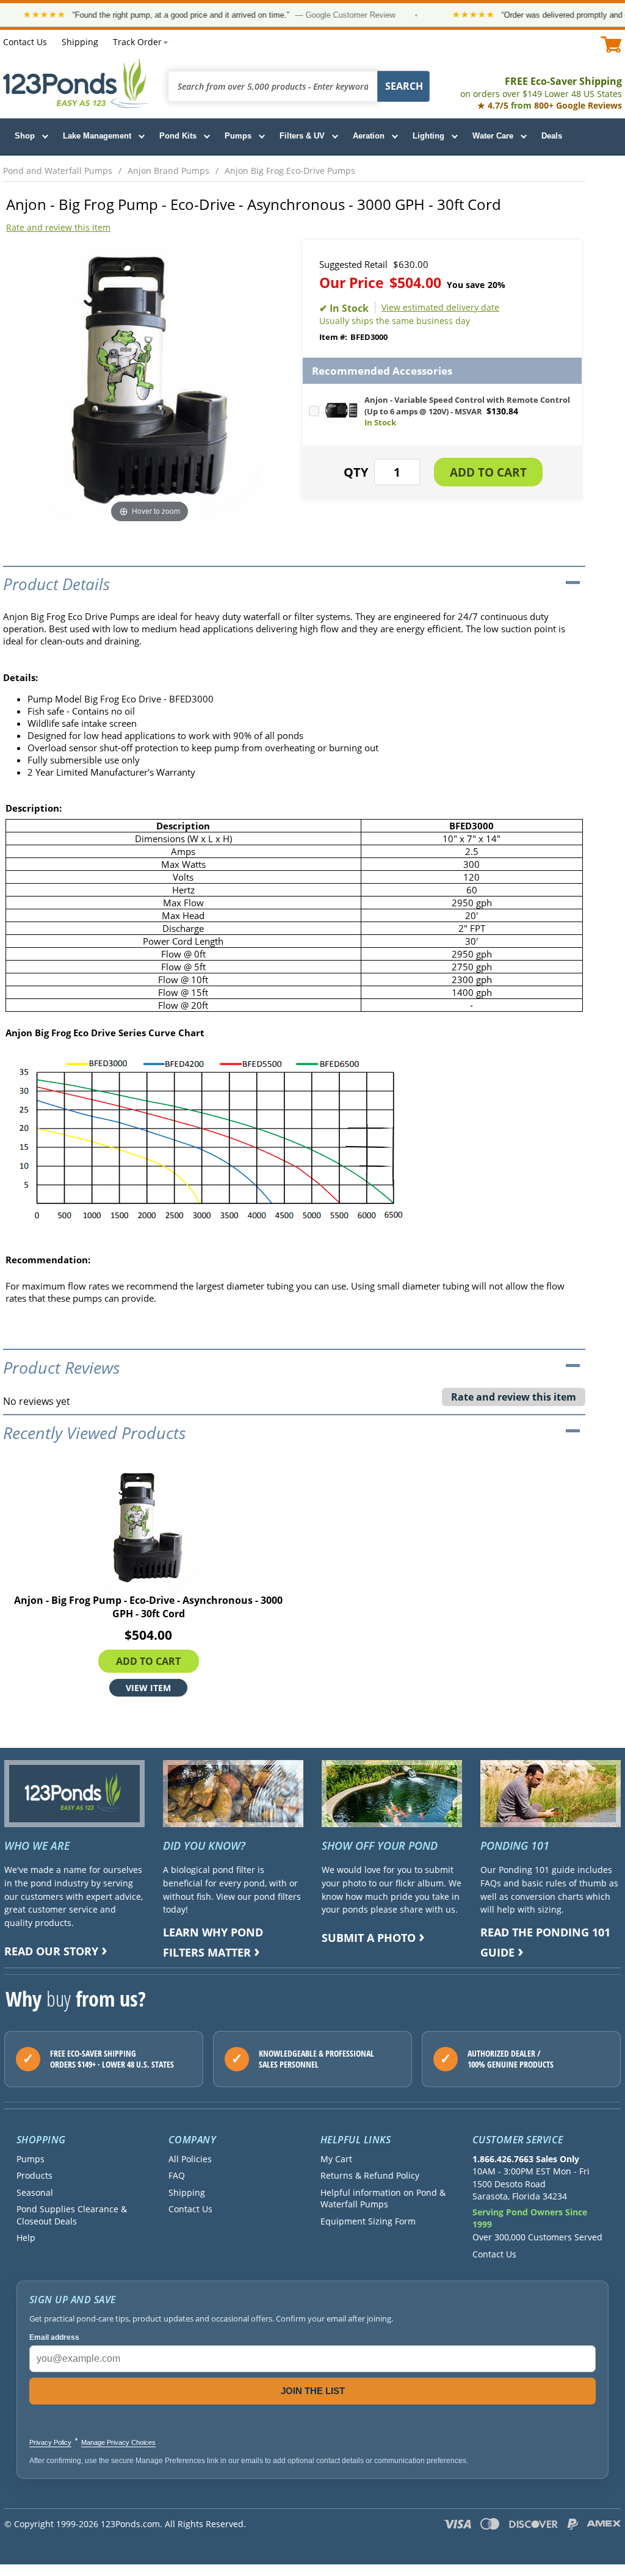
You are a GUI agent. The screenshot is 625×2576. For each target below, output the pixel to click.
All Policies (190, 2159)
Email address (54, 2337)
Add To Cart (148, 1661)
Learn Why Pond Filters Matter (213, 1942)
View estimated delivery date (440, 307)
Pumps (238, 136)
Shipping (80, 42)
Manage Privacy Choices (118, 2442)
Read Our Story (51, 1951)
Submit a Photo (369, 1938)
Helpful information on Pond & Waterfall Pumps (383, 2198)
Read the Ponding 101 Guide (545, 1942)
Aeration (369, 136)
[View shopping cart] (611, 44)
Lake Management (97, 136)
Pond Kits (178, 136)
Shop (25, 136)
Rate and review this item (58, 227)
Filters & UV (302, 136)
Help (26, 2238)
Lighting (428, 136)
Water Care (493, 136)
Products (34, 2175)
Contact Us (25, 42)
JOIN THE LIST (313, 2391)
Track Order (137, 42)
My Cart (336, 2159)
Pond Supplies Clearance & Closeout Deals (72, 2215)
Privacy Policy (50, 2442)
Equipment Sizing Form (368, 2221)
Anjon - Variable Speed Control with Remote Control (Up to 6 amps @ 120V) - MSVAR (467, 406)
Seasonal (35, 2192)
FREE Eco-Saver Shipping (541, 87)
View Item (148, 1688)
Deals (552, 136)
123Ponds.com (76, 83)
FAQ (177, 2175)
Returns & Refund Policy (370, 2175)
